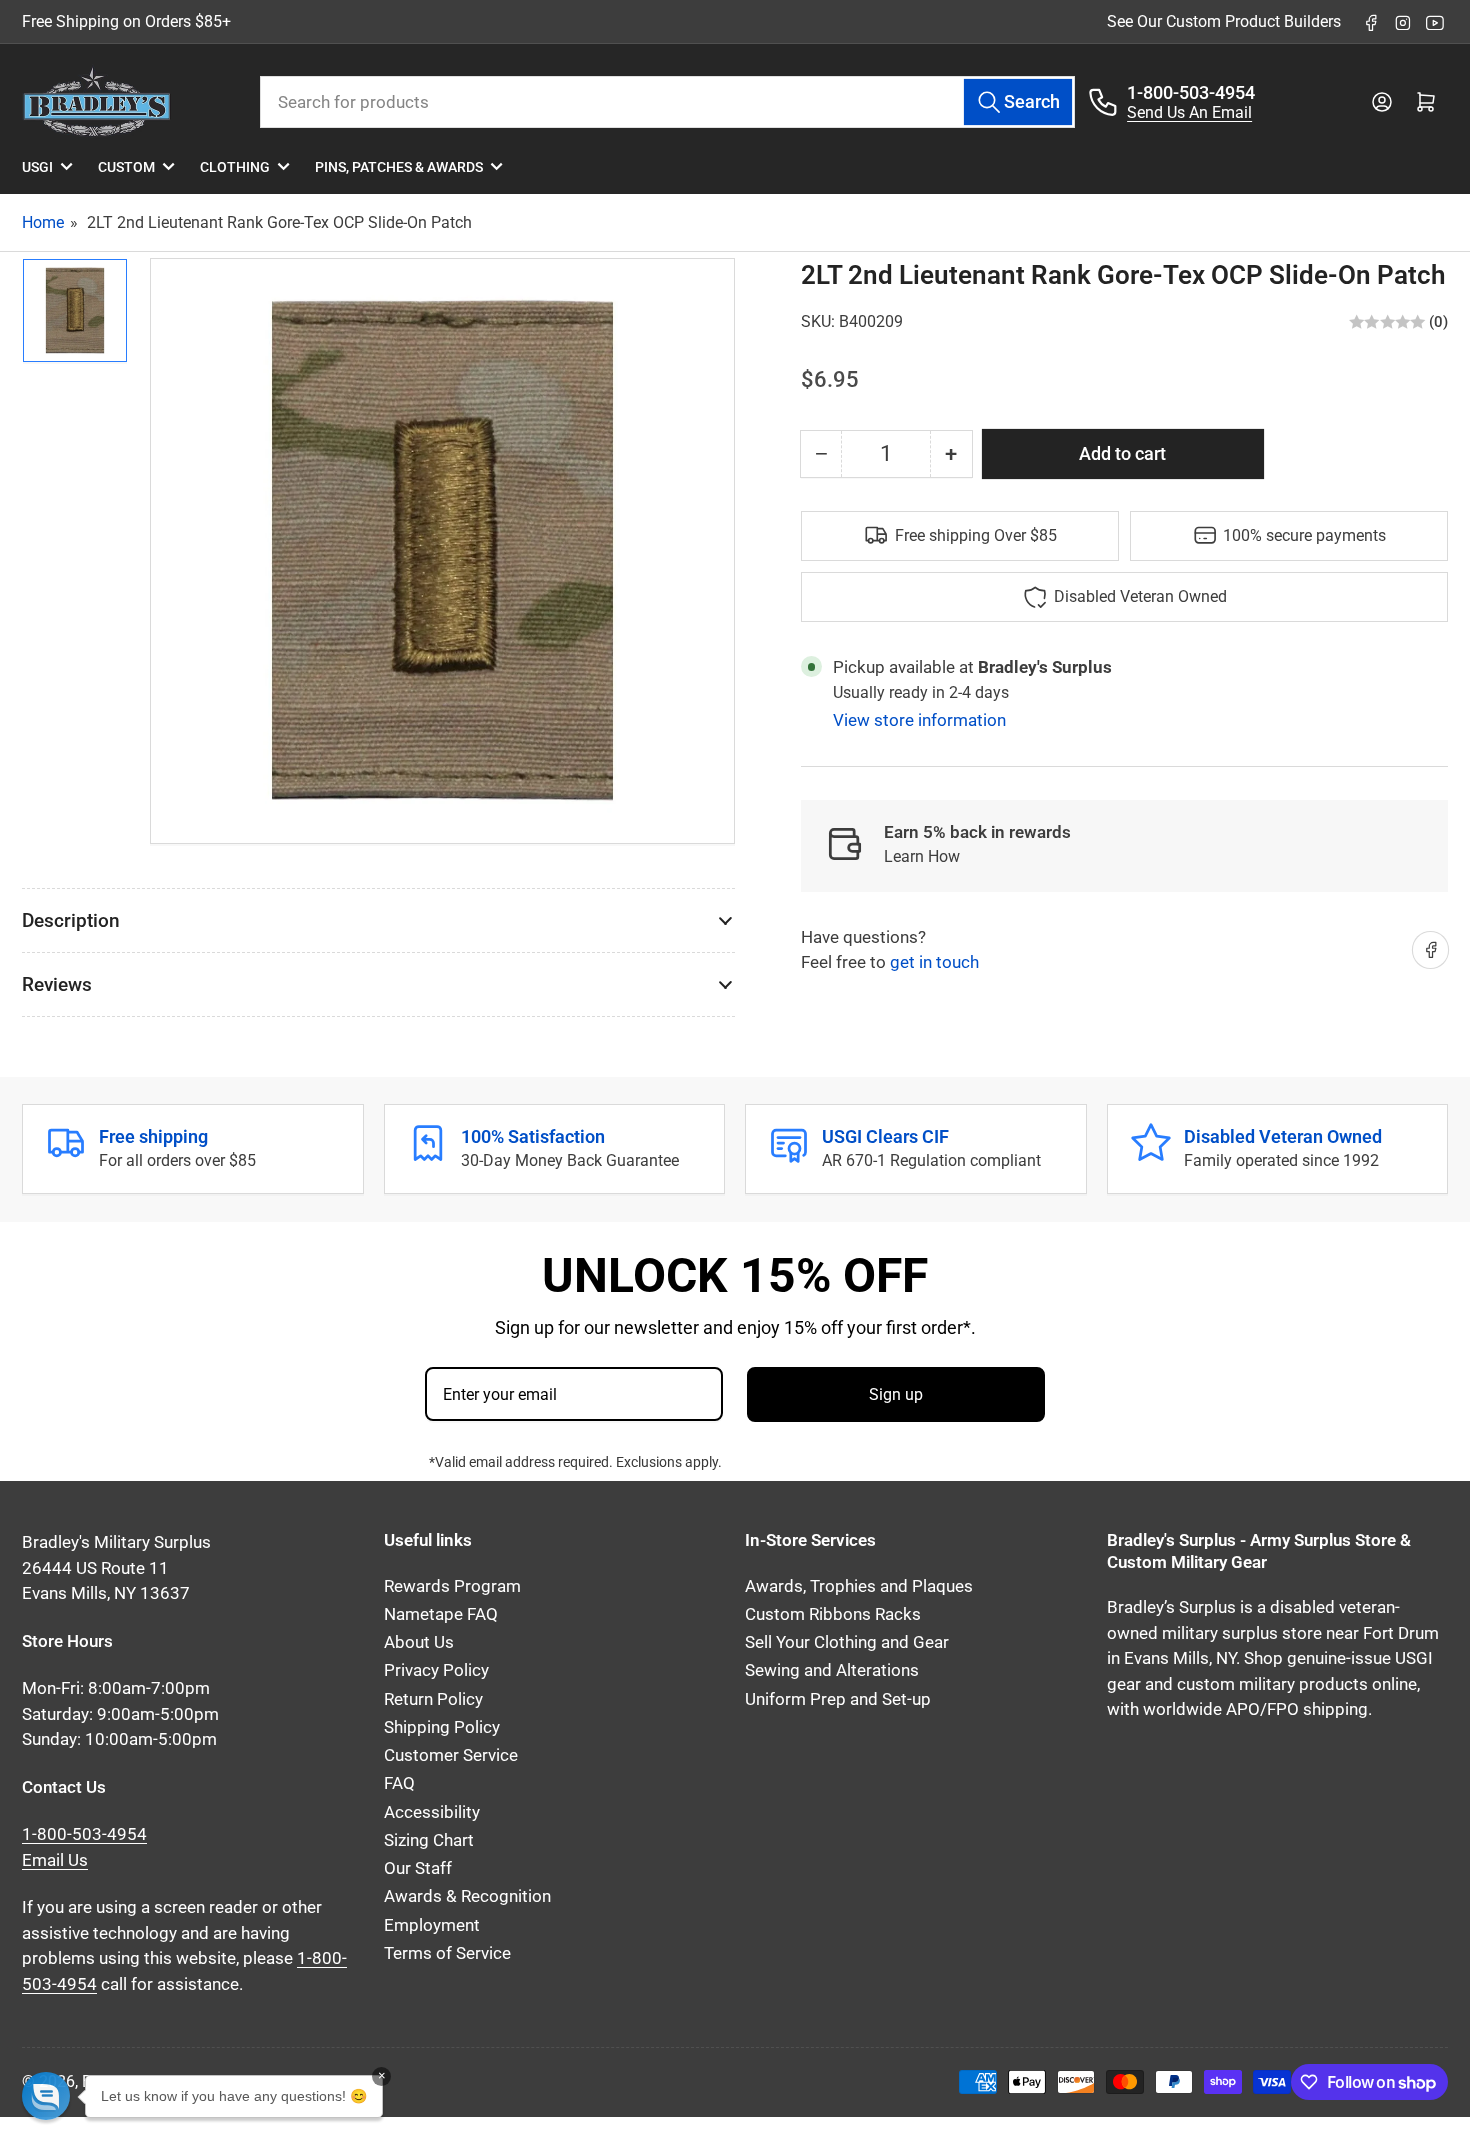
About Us (419, 1642)
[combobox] (667, 102)
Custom (126, 167)
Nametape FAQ (441, 1614)
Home (43, 222)
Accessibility (432, 1812)
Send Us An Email (1189, 112)
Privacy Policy (436, 1670)
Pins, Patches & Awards (399, 167)
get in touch (934, 962)
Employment (432, 1925)
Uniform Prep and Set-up (838, 1699)
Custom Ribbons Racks (833, 1614)
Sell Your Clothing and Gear (847, 1642)
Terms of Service (447, 1953)
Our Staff (418, 1868)
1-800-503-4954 (1191, 92)
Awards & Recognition (467, 1896)
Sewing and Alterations (832, 1670)
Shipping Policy (442, 1727)
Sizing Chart (429, 1840)
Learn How (922, 856)
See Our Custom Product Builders (1224, 21)
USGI (37, 167)
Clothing (235, 167)
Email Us (55, 1860)
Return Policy (433, 1699)
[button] (46, 2096)
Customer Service (451, 1755)
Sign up (896, 1394)
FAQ (399, 1783)
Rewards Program (452, 1586)
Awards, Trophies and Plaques (859, 1586)
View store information (919, 719)
